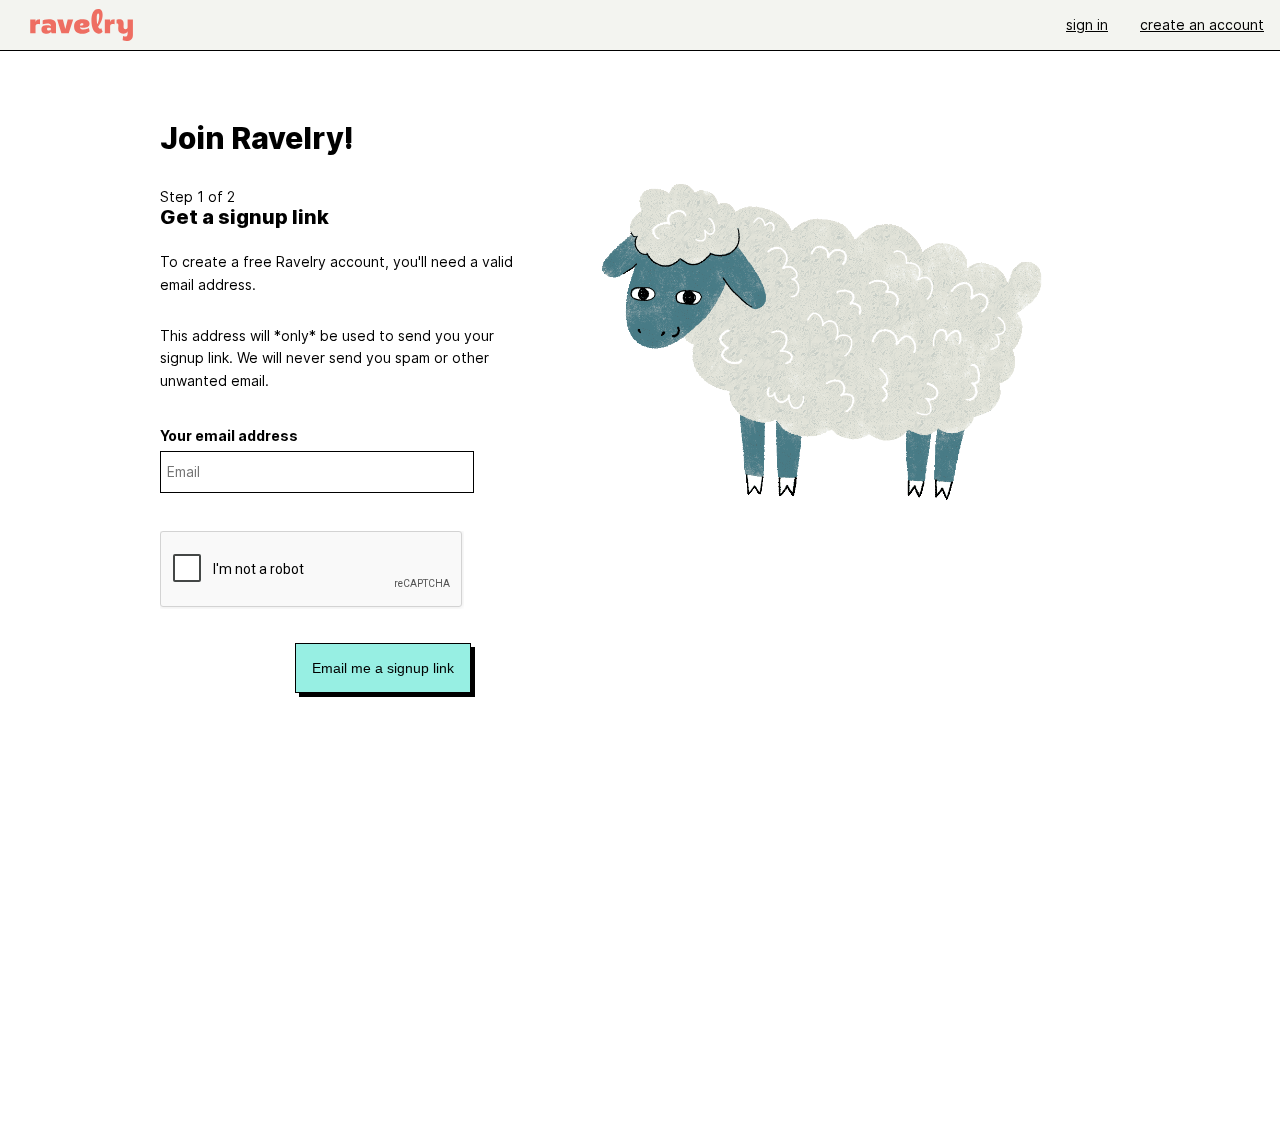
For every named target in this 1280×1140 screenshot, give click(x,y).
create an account (1202, 24)
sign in (1087, 24)
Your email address (229, 435)
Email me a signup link (383, 668)
